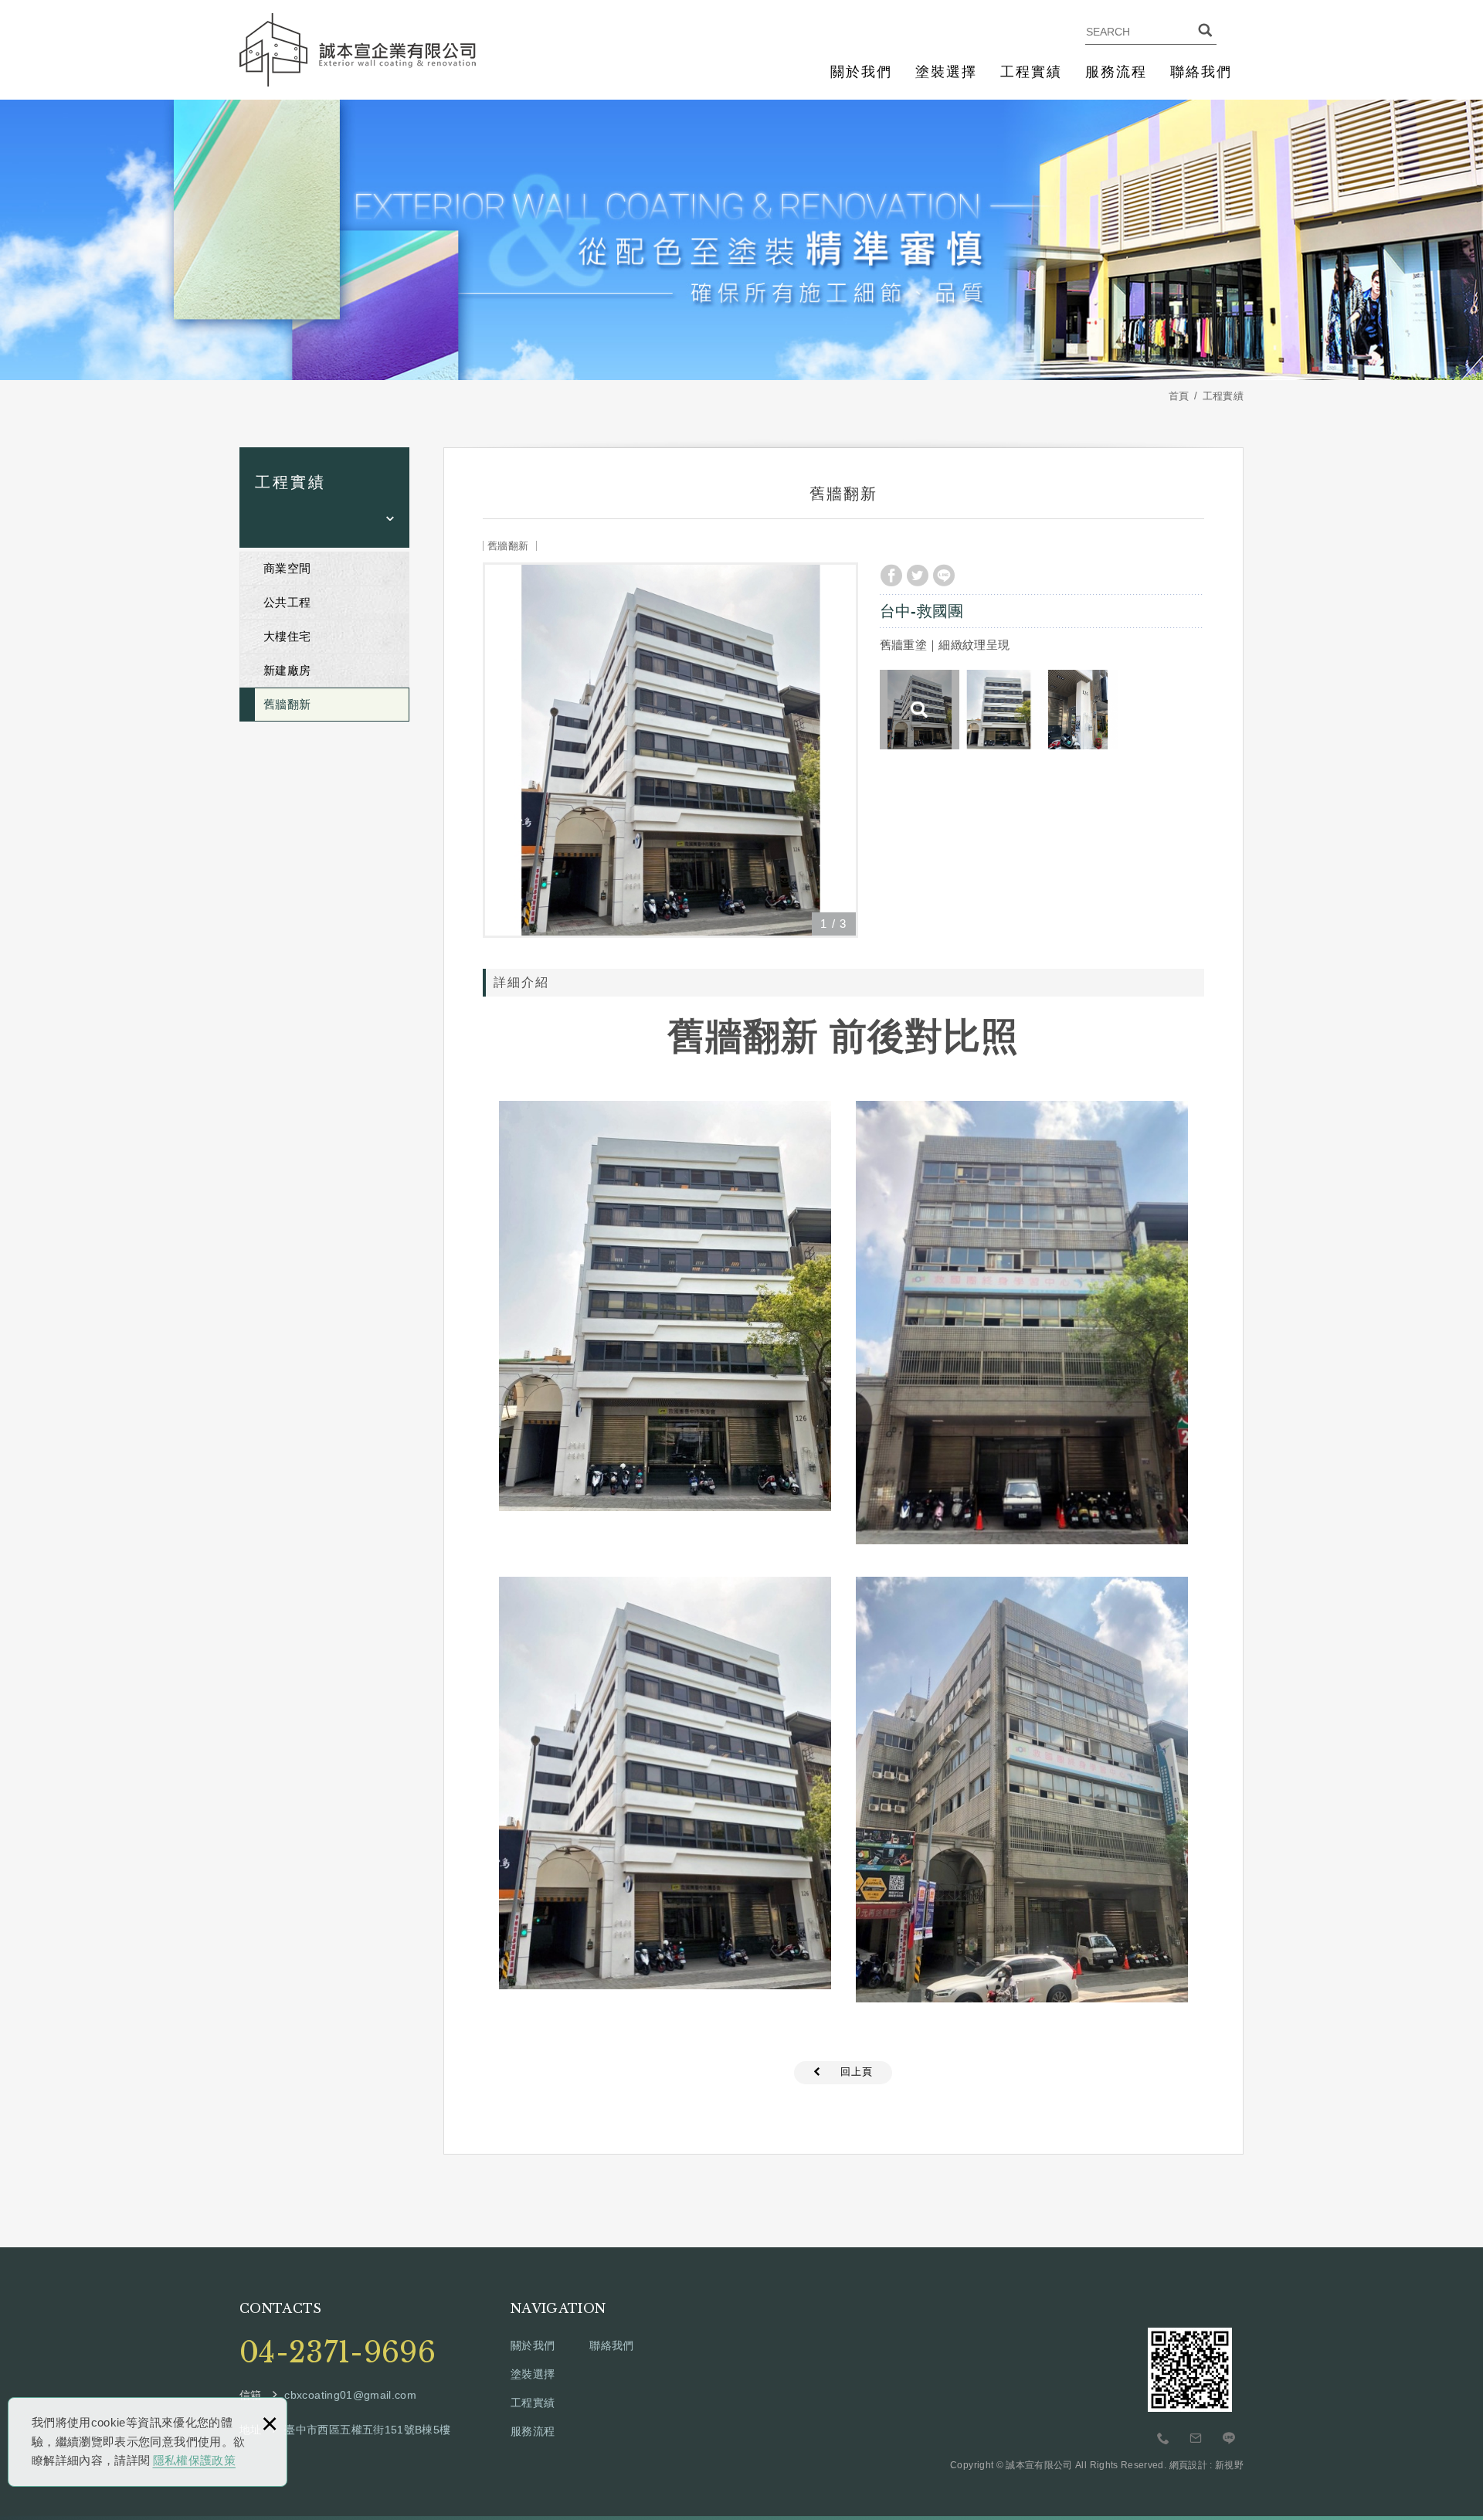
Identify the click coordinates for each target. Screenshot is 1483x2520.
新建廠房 (287, 670)
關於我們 (861, 72)
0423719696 (1163, 2439)
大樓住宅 (287, 636)
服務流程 (1116, 72)
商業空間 (287, 568)
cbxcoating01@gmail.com (350, 2395)
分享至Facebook (891, 576)
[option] (670, 750)
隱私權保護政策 (194, 2460)
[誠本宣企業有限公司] (358, 50)
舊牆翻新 (287, 704)
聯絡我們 (1201, 72)
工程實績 (1031, 72)
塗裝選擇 (946, 72)
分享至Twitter (918, 576)
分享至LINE (944, 576)
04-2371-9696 (338, 2353)
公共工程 (287, 602)
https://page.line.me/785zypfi (1229, 2439)
